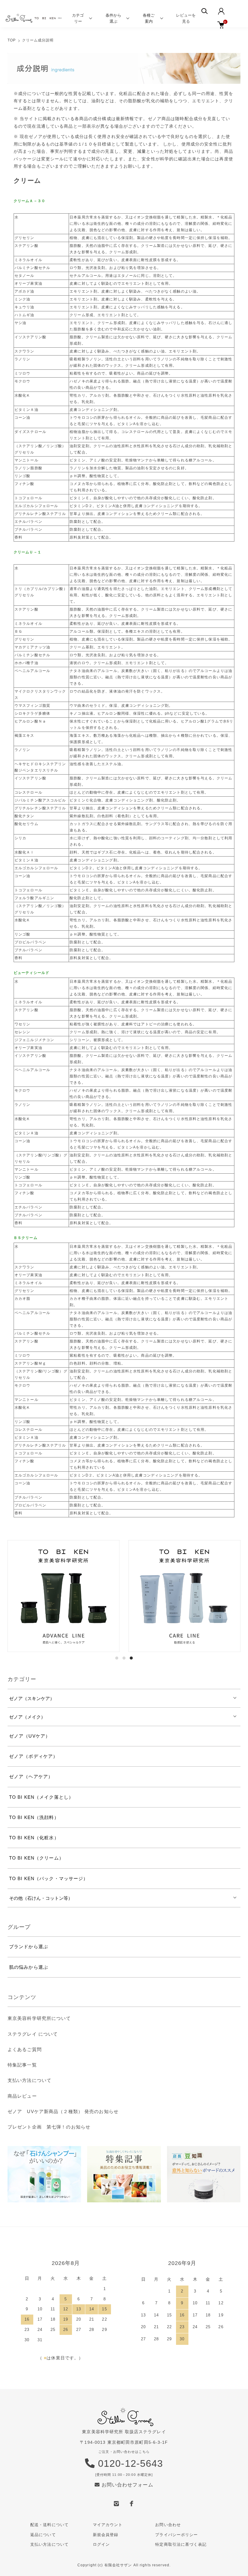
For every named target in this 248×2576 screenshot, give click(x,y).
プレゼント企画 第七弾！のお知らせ (49, 2127)
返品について (43, 2535)
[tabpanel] (64, 1596)
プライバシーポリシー (176, 2535)
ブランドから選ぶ (29, 1947)
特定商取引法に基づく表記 (181, 2544)
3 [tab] (131, 1658)
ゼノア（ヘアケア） (31, 1776)
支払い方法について (29, 2080)
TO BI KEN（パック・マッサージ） (49, 1878)
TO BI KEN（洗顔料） (34, 1817)
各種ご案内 (149, 18)
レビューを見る (186, 18)
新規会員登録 (106, 2535)
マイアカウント (108, 2525)
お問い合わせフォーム (126, 2485)
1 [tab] (117, 1658)
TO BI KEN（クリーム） (36, 1858)
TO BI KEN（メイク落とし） (41, 1797)
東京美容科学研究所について (39, 2018)
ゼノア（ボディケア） (33, 1756)
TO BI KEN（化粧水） (34, 1838)
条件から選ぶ (113, 18)
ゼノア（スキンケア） (32, 1698)
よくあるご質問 (25, 2049)
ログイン (101, 2544)
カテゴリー (78, 18)
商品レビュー (22, 2096)
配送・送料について (49, 2525)
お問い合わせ (168, 2525)
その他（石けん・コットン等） (41, 1898)
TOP (12, 40)
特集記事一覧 (22, 2065)
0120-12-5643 (129, 2463)
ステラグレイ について (33, 2034)
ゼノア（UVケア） (30, 1736)
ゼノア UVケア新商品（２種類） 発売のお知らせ (63, 2111)
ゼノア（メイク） (27, 1717)
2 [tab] (124, 1658)
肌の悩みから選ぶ (29, 1967)
